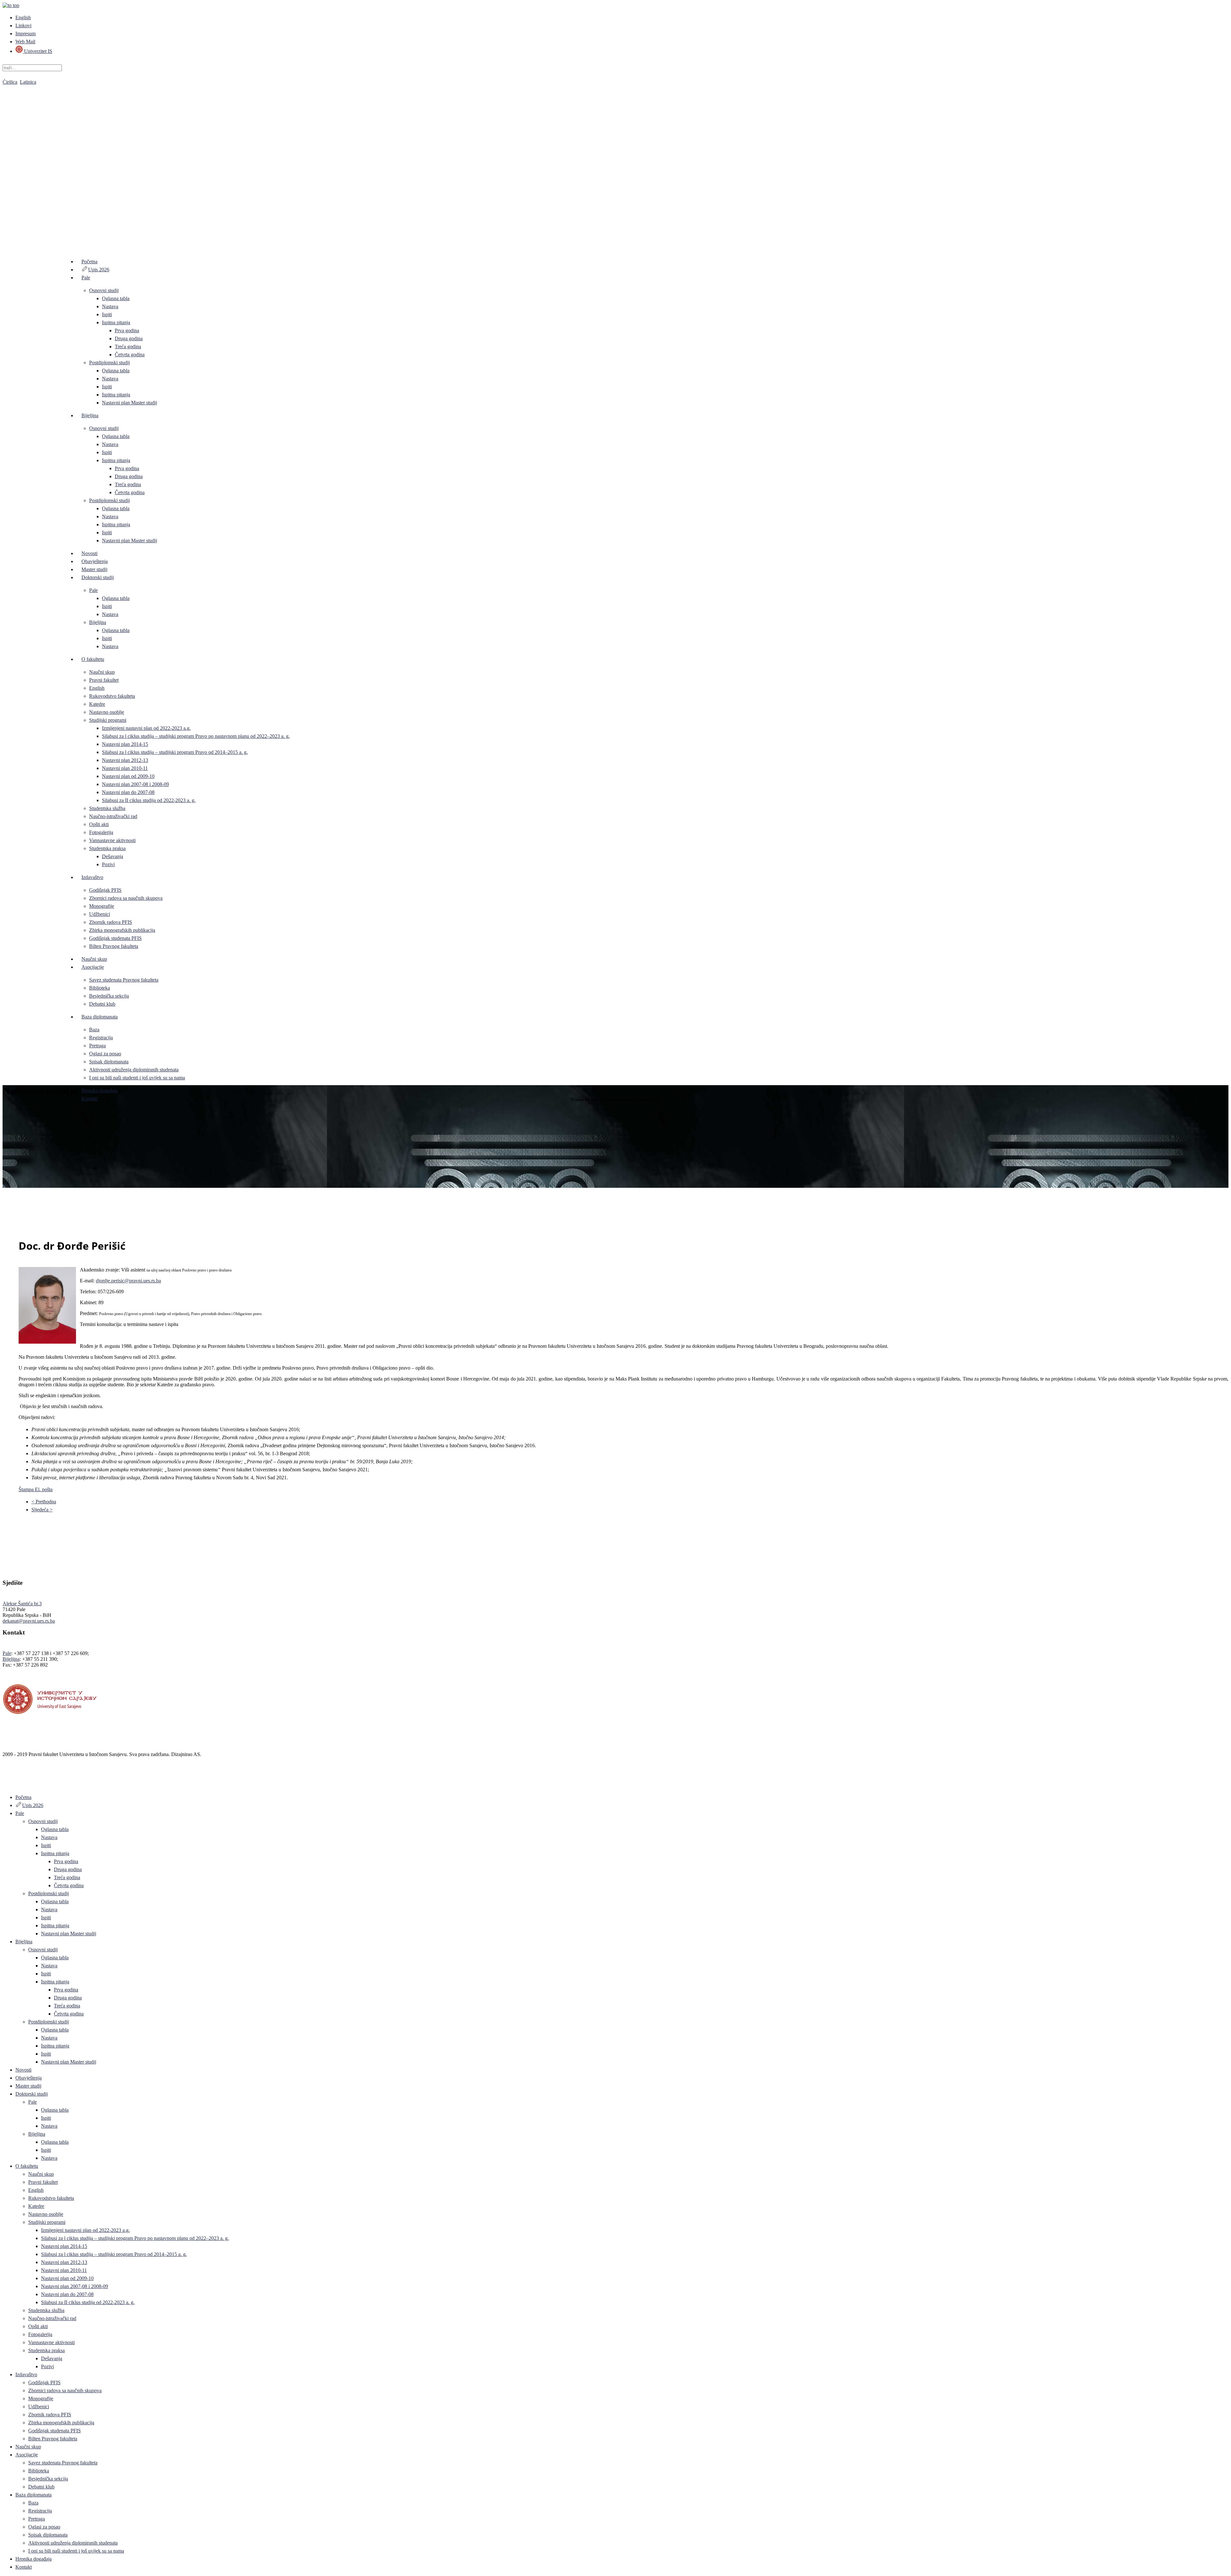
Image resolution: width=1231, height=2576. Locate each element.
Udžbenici (100, 914)
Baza (94, 1030)
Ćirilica (10, 82)
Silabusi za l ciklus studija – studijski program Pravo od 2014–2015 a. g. (175, 752)
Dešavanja (113, 856)
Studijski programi (108, 720)
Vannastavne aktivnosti (112, 840)
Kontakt (90, 1098)
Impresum (25, 34)
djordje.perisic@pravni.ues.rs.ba (128, 1281)
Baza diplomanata (100, 1017)
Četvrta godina (130, 355)
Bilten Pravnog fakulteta (114, 946)
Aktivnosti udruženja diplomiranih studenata (134, 1070)
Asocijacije (93, 967)
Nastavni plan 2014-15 (125, 744)
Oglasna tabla (116, 298)
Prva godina (127, 330)
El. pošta (44, 1489)
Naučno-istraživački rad (113, 816)
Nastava (110, 306)
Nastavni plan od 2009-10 (128, 776)
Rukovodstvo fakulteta (112, 696)
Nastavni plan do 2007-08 (128, 792)
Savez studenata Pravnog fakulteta (124, 980)
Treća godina (128, 346)
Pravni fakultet (104, 680)
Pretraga (97, 1046)
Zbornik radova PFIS (111, 922)
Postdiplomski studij (109, 363)
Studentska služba (107, 808)
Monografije (102, 906)
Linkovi (23, 25)
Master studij (94, 569)
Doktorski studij (98, 577)
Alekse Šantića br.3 (22, 1604)
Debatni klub (102, 1004)
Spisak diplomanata (109, 1062)
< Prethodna (44, 1502)
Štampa (27, 1489)
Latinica (28, 82)
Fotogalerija (101, 832)
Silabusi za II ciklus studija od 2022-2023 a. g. (149, 800)
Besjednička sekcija (109, 996)
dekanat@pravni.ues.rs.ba (29, 1621)
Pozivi (108, 864)
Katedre (97, 704)
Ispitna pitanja (116, 322)
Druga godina (129, 338)
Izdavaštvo (92, 877)
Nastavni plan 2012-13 (125, 760)
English (23, 17)
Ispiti (107, 314)
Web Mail (25, 42)
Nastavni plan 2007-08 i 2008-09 (135, 784)
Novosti (89, 553)
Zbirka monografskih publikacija (122, 930)
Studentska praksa (107, 848)
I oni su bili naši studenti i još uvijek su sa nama (137, 1078)
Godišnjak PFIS (105, 890)
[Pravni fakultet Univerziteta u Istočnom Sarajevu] (615, 160)
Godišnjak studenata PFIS (115, 938)
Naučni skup (102, 672)
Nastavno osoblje (107, 712)
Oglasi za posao (105, 1054)
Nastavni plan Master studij (130, 403)
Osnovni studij (104, 290)
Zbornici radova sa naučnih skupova (126, 898)
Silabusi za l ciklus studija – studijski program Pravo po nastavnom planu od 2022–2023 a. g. (196, 736)
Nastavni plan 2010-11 (125, 768)
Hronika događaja (100, 1090)
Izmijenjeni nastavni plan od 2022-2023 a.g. (146, 728)
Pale (86, 278)
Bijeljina (90, 415)
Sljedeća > (42, 1510)
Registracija (101, 1038)
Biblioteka (100, 988)
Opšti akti (99, 824)
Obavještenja (95, 561)
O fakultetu (93, 659)
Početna (89, 262)
